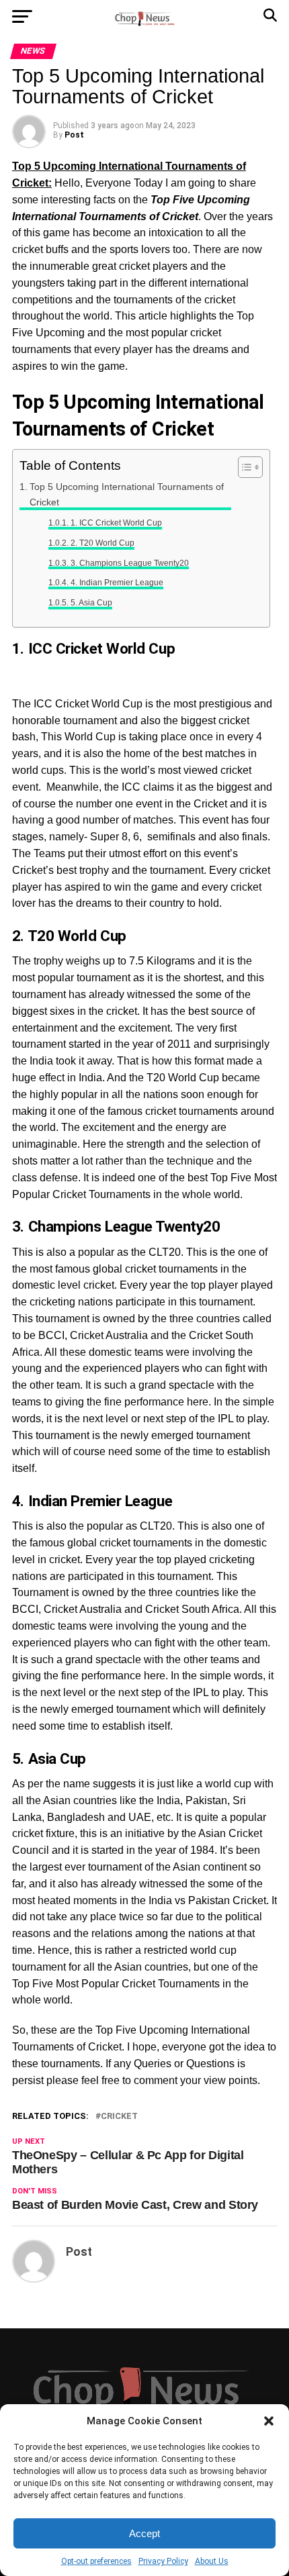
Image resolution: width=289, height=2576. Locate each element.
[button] (269, 2421)
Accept (144, 2533)
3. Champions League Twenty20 (129, 563)
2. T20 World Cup (102, 543)
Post (74, 135)
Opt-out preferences (96, 2561)
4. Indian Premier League (117, 582)
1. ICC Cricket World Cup (116, 523)
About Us (212, 2561)
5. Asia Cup (91, 602)
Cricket (119, 2117)
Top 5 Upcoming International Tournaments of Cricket (127, 494)
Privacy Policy (163, 2561)
